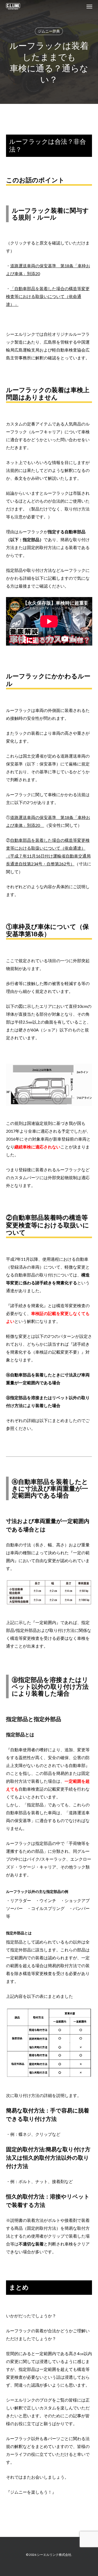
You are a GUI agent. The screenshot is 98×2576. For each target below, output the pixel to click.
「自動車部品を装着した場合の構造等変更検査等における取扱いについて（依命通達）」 (48, 296)
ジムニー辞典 (49, 31)
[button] (89, 6)
